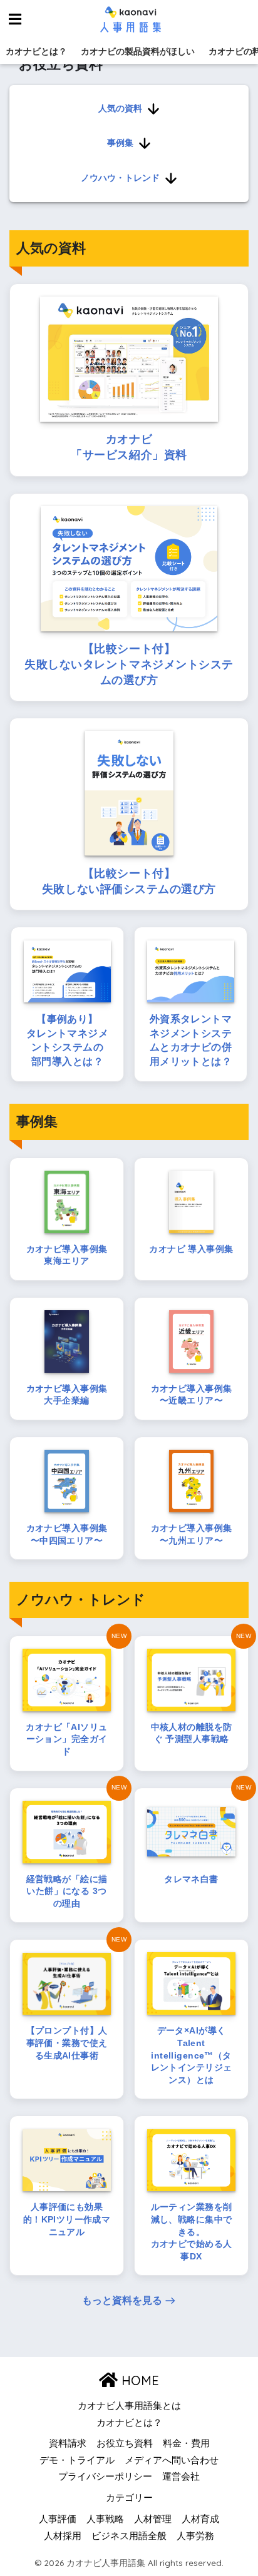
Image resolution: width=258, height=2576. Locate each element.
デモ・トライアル (77, 2460)
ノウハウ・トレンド (120, 178)
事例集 (120, 143)
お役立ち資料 (125, 2443)
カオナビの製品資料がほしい (138, 51)
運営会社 (181, 2477)
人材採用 (63, 2536)
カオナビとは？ (36, 51)
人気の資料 (120, 108)
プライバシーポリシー (105, 2477)
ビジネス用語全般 (129, 2536)
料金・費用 (186, 2443)
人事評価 (58, 2519)
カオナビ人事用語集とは (129, 2406)
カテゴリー (129, 2498)
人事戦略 (105, 2519)
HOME (138, 2380)
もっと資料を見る (122, 2300)
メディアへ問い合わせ (172, 2460)
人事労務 (195, 2536)
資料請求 (68, 2443)
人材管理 (153, 2519)
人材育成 (200, 2519)
